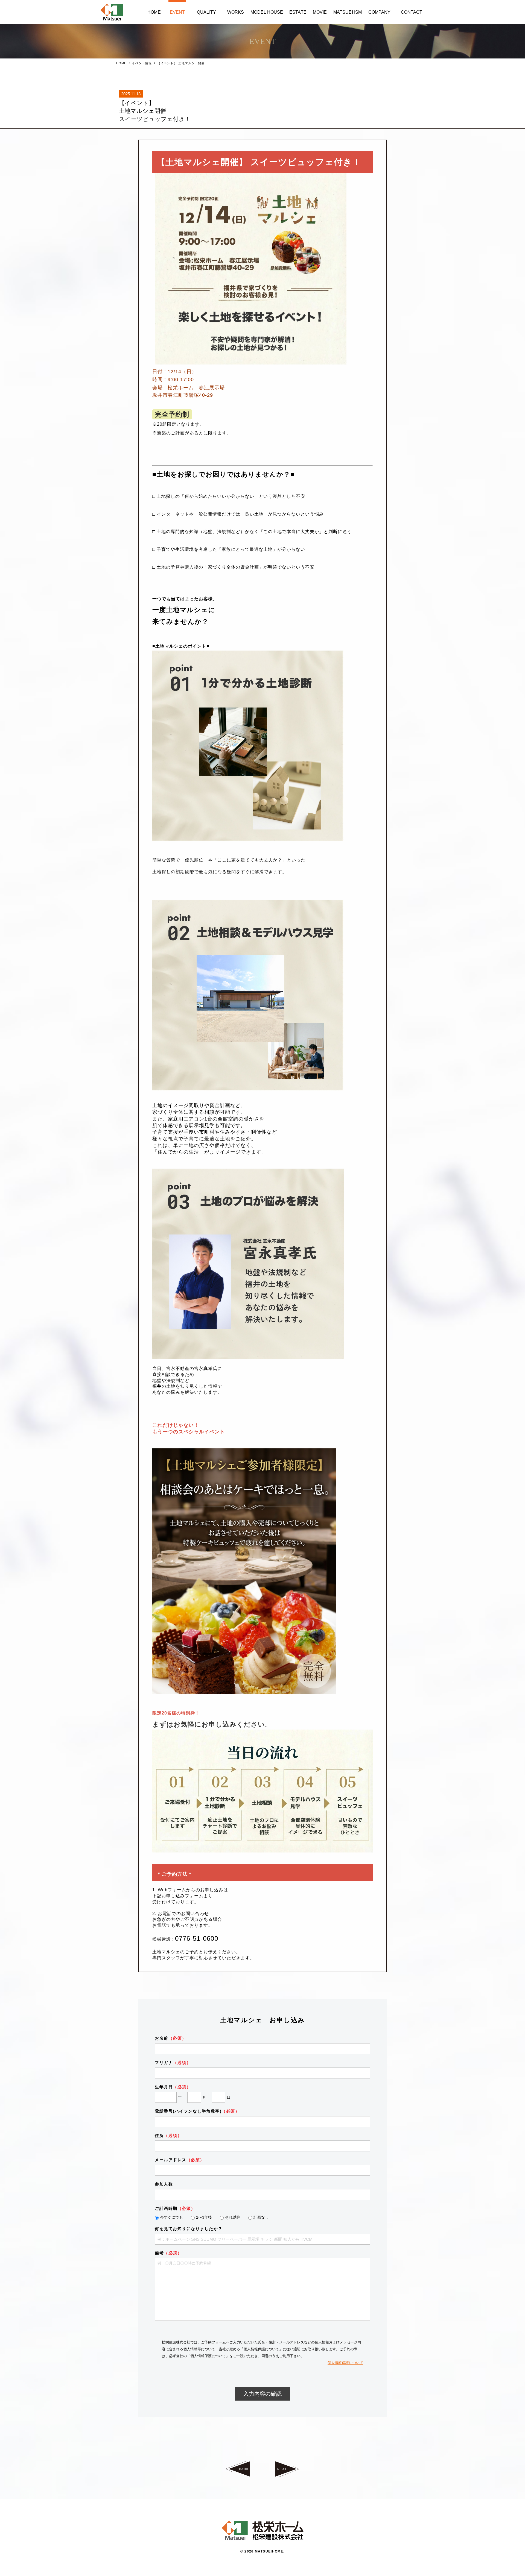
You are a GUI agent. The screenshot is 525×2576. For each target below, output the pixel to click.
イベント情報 (142, 63)
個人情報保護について (345, 2363)
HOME (121, 63)
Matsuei (112, 12)
